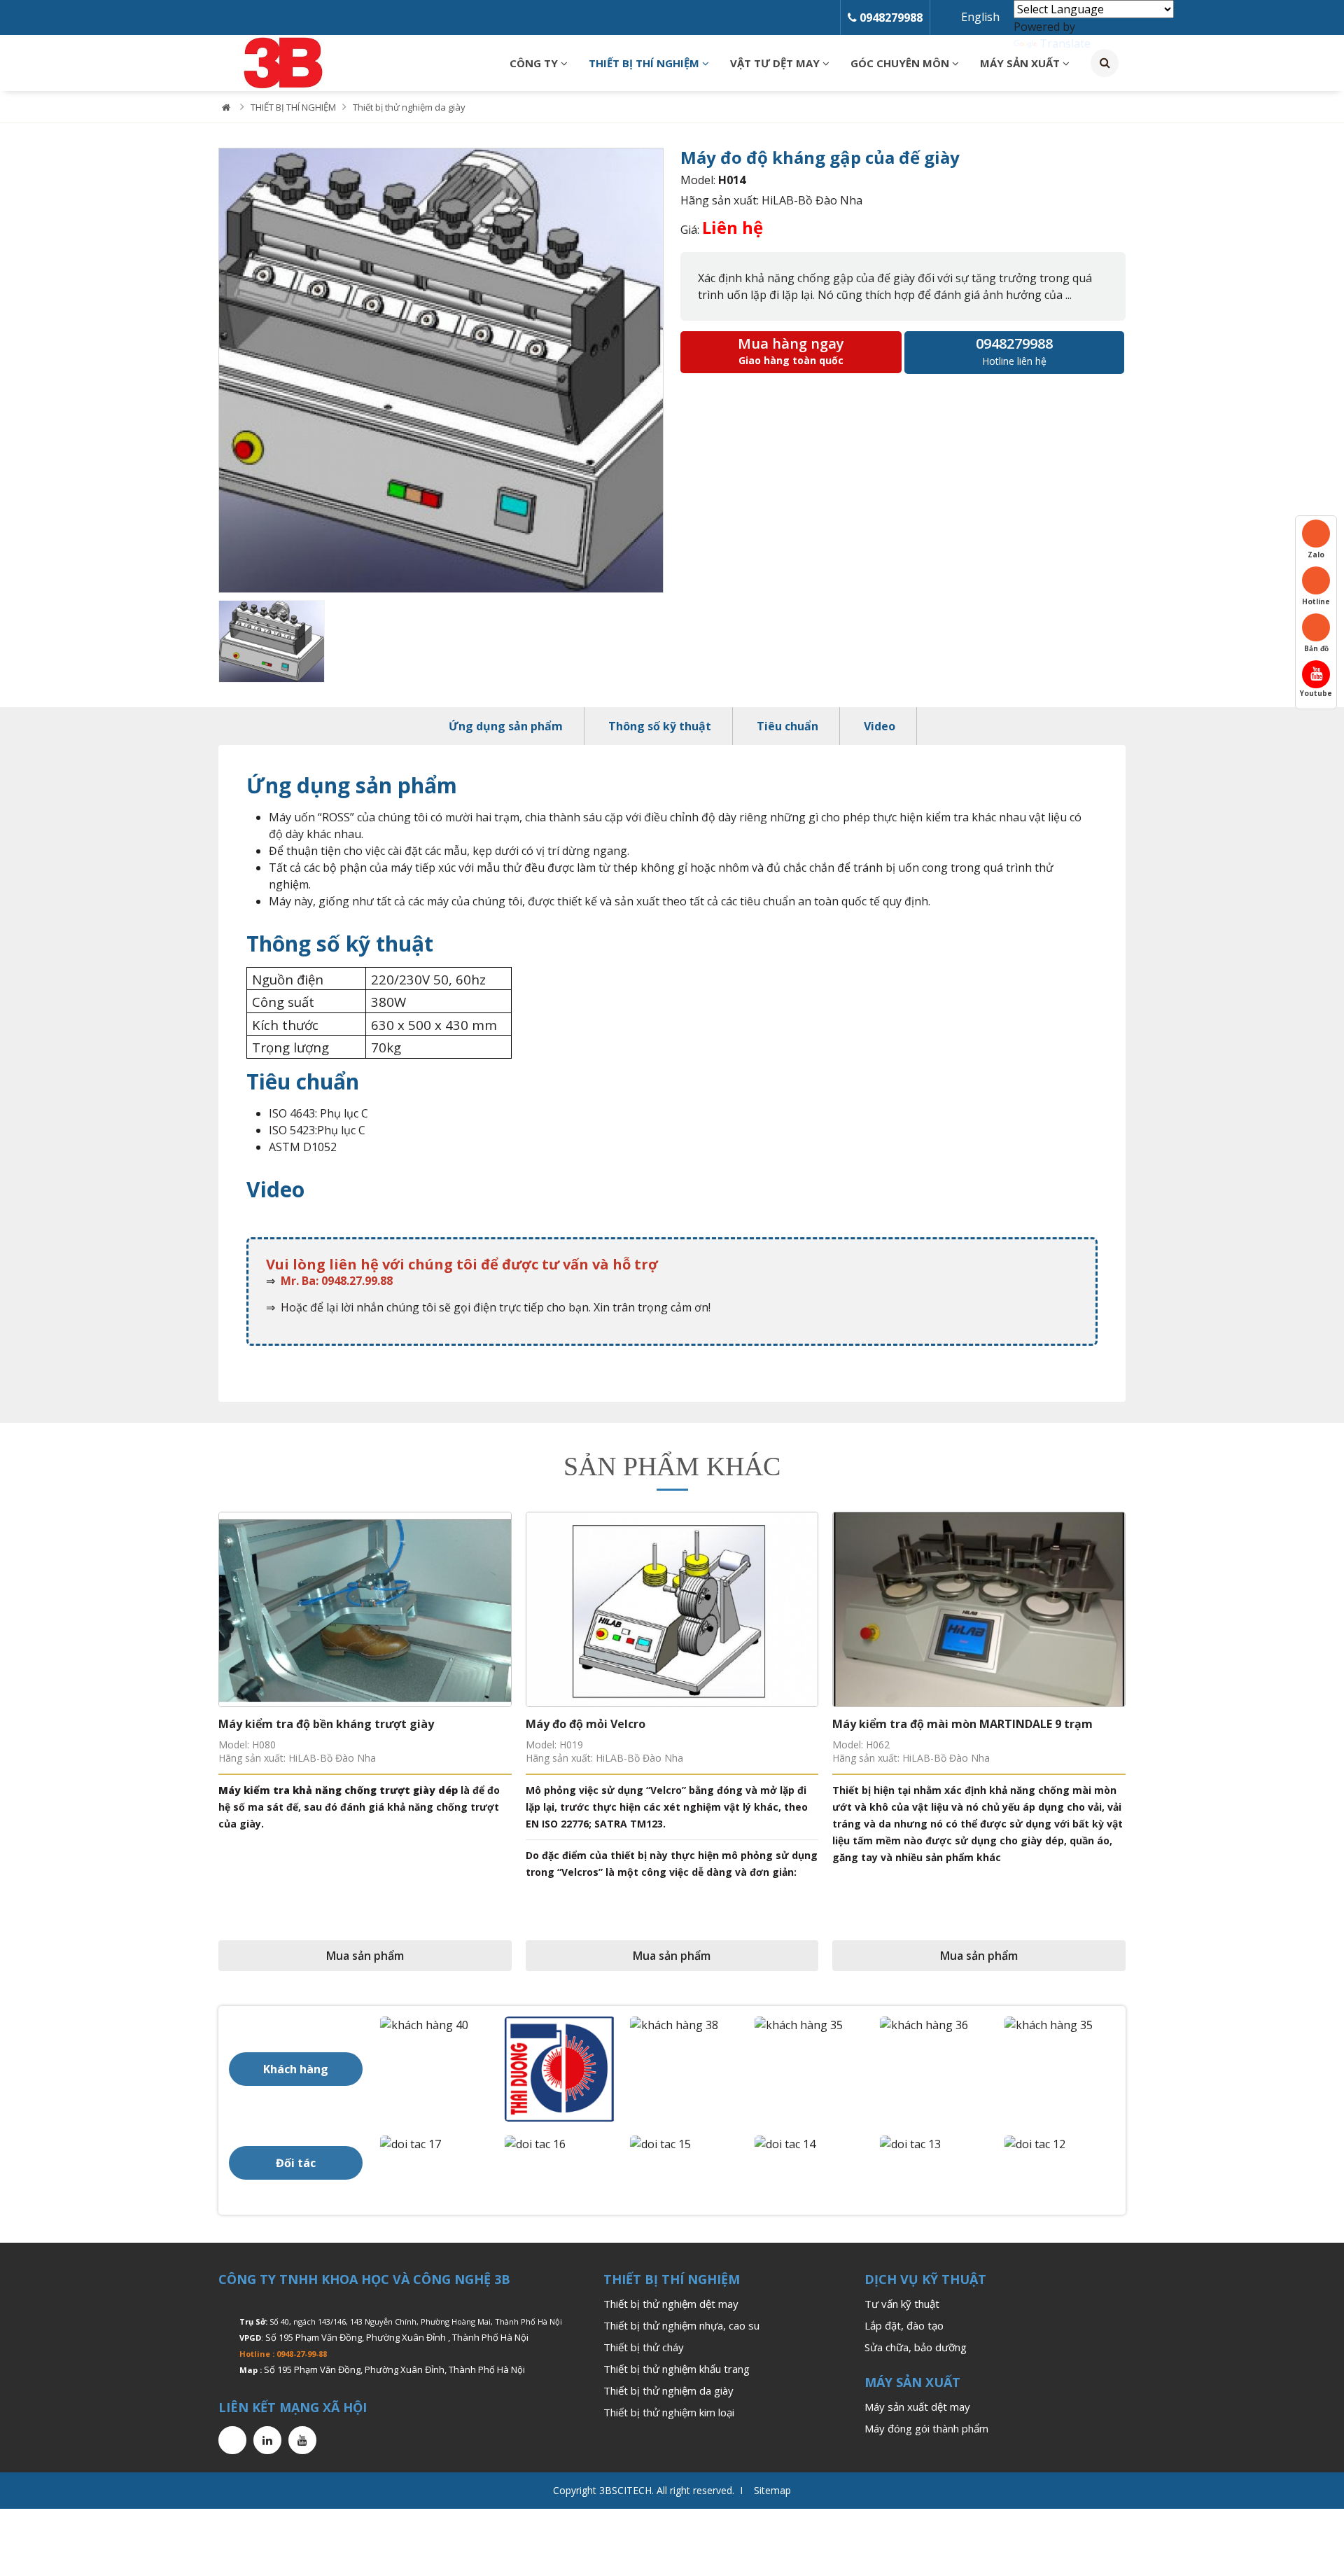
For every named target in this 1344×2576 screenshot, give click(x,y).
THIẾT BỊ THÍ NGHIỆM (645, 63)
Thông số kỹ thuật (660, 726)
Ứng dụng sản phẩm (506, 726)
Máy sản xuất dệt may (917, 2407)
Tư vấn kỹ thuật (902, 2304)
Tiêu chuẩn (787, 726)
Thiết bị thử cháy (644, 2347)
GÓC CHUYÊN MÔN (901, 63)
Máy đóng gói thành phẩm (926, 2428)
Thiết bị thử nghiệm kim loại (669, 2412)
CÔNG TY (535, 63)
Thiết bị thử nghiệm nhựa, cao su (681, 2325)
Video (880, 726)
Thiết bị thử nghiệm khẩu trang (677, 2369)
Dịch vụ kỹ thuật (925, 2279)
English (980, 17)
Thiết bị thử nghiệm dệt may (671, 2304)
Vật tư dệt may (776, 63)
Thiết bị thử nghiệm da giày (409, 107)
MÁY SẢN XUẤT (1021, 63)
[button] (229, 371)
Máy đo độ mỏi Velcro (586, 1724)
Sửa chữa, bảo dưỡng (916, 2347)
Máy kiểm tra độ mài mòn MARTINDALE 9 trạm (962, 1724)
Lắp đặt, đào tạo (904, 2325)
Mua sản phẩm (365, 1956)
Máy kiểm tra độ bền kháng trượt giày (326, 1724)
